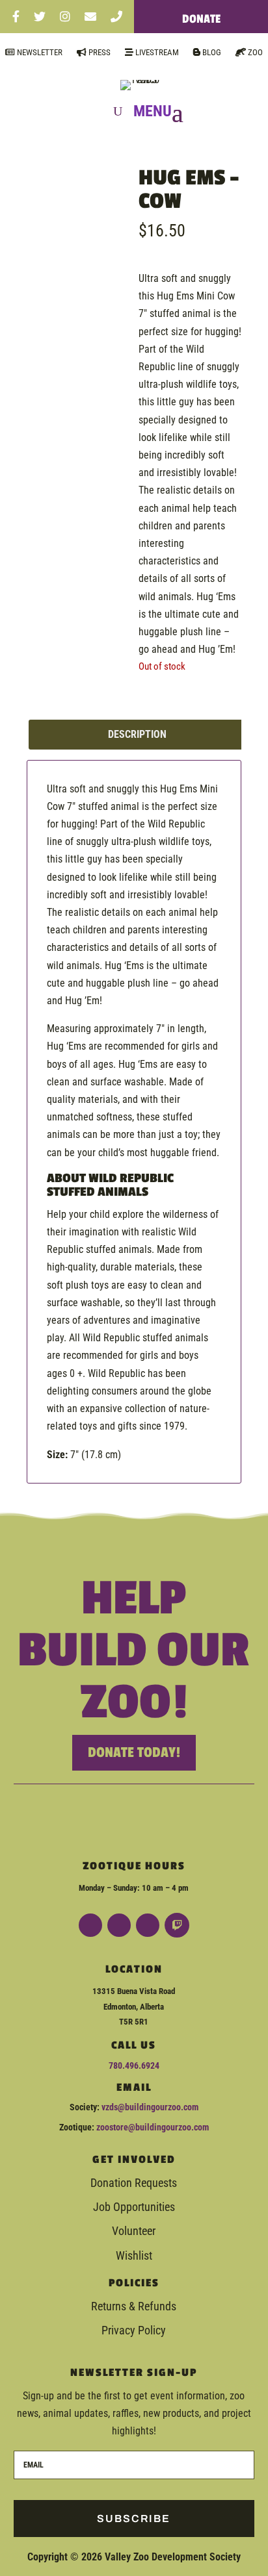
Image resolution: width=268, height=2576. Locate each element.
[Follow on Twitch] (177, 1925)
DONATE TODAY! (134, 1752)
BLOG (211, 52)
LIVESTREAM (156, 52)
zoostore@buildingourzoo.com (153, 2127)
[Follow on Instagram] (119, 1925)
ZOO (254, 52)
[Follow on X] (148, 1925)
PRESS (99, 52)
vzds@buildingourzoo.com (150, 2107)
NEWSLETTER (39, 52)
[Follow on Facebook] (90, 1925)
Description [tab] (137, 734)
